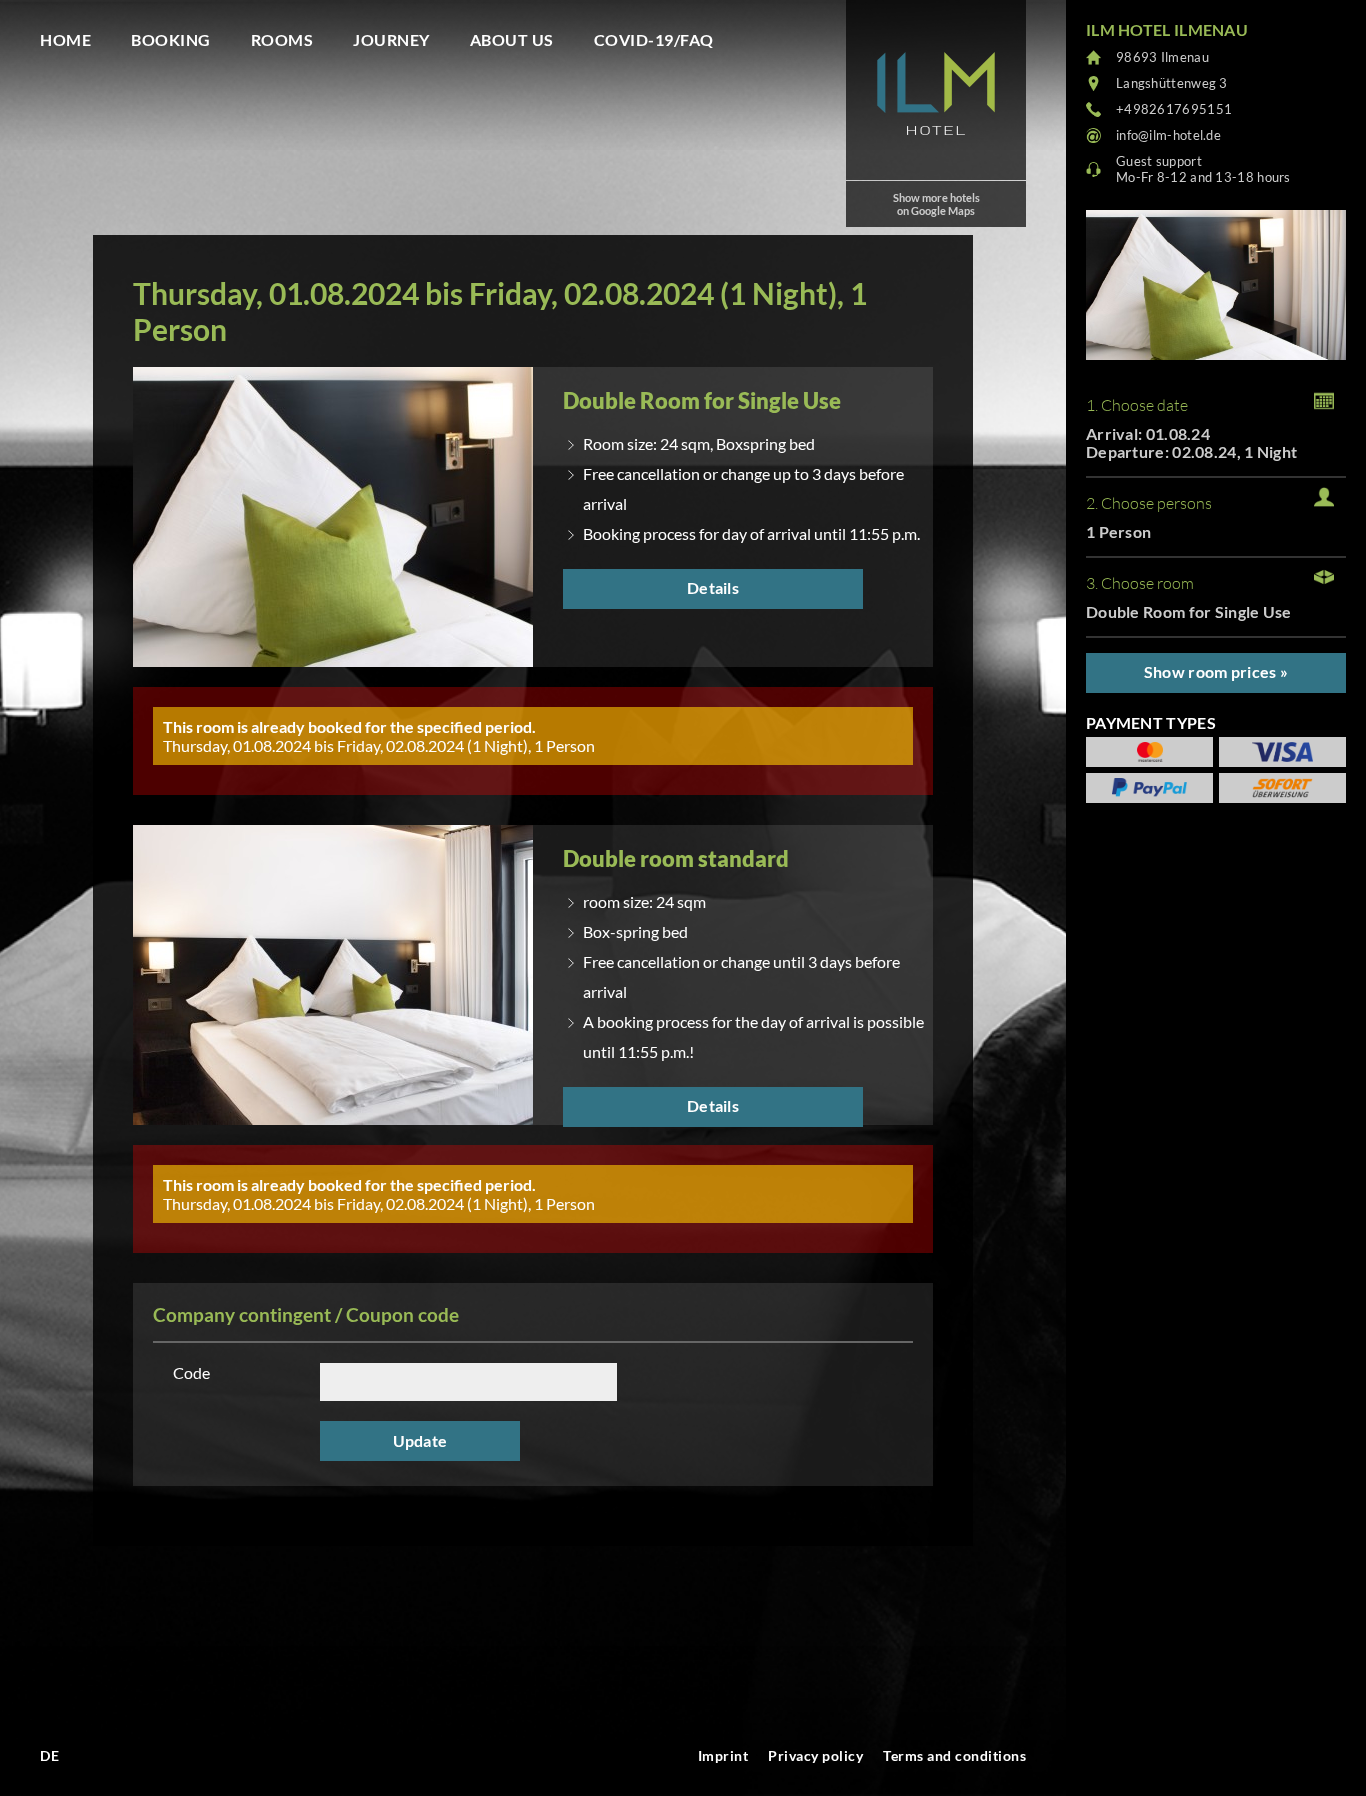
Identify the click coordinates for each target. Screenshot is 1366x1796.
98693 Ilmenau (1162, 57)
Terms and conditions (954, 1755)
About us (512, 39)
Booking (171, 39)
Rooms (282, 39)
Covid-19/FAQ (654, 39)
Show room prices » (1216, 671)
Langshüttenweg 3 (1172, 83)
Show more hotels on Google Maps (936, 204)
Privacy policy (815, 1755)
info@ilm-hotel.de (1168, 135)
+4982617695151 (1174, 109)
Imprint (723, 1755)
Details (713, 587)
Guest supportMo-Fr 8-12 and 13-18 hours (1203, 169)
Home (65, 39)
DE (49, 1755)
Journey (391, 39)
